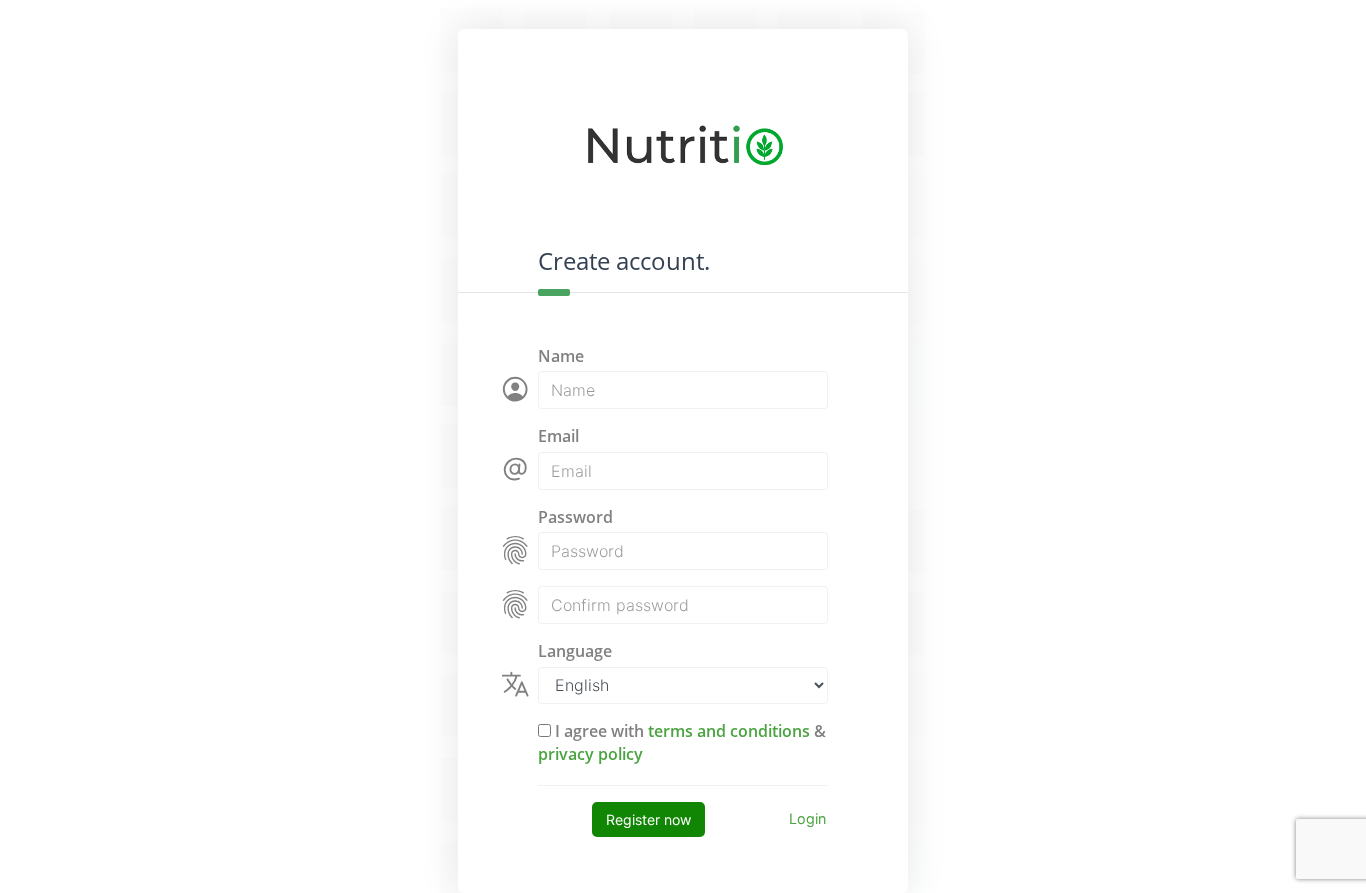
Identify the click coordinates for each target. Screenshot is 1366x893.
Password (575, 517)
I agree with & (682, 742)
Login (807, 818)
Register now (648, 819)
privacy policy (590, 754)
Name (561, 356)
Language (575, 651)
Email (558, 436)
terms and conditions (729, 731)
